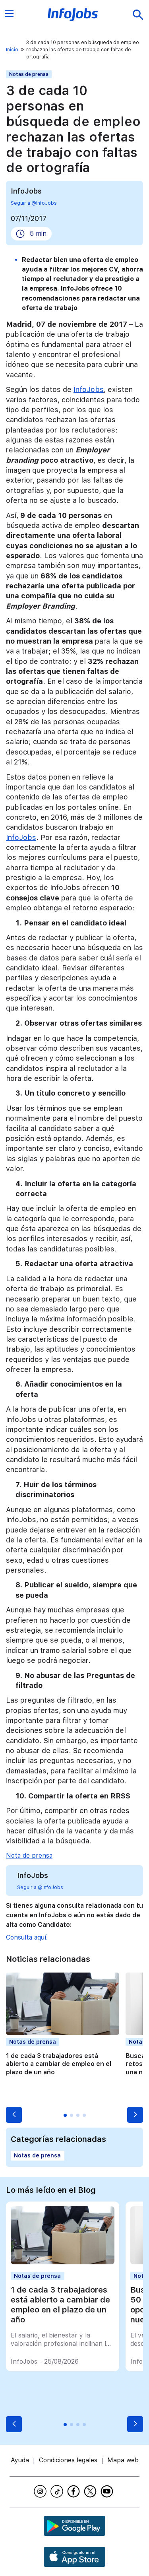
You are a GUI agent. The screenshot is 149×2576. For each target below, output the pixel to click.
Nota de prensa (29, 1855)
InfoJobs (89, 389)
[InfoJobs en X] (91, 2491)
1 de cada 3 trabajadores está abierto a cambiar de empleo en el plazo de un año (59, 2064)
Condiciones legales (68, 2460)
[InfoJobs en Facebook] (75, 2491)
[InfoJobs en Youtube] (108, 2491)
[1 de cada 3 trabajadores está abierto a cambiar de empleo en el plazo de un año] (62, 2262)
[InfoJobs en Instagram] (41, 2491)
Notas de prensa (29, 74)
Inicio (12, 50)
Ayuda (20, 2460)
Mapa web (123, 2460)
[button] (14, 2115)
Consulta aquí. (27, 1937)
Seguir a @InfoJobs (34, 203)
